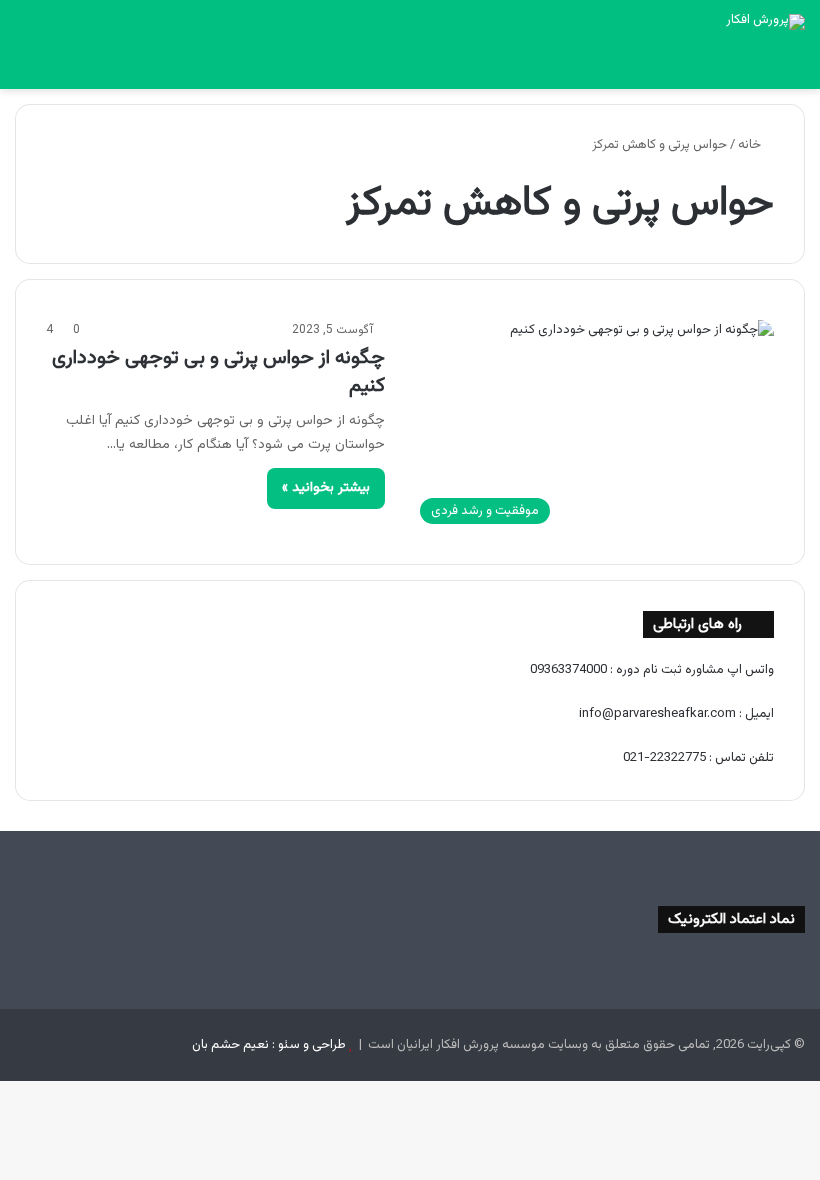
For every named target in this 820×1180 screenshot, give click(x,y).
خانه (751, 145)
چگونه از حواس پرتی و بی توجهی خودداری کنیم (218, 372)
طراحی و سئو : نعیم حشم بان (269, 1045)
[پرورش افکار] (765, 22)
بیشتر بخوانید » (326, 488)
